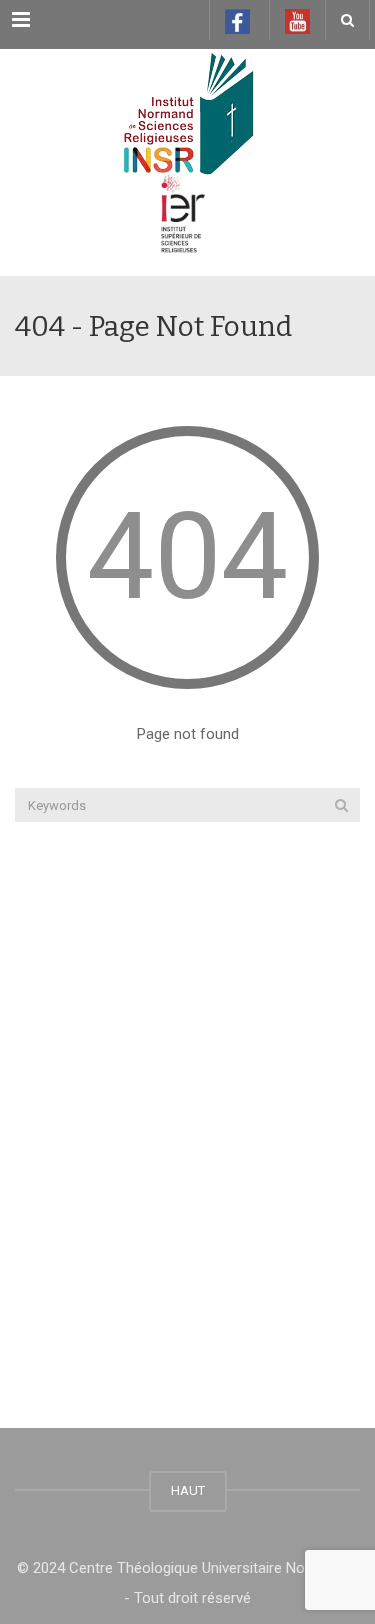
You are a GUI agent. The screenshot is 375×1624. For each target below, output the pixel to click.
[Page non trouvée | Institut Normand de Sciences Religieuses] (187, 99)
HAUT (188, 1490)
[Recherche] (341, 805)
